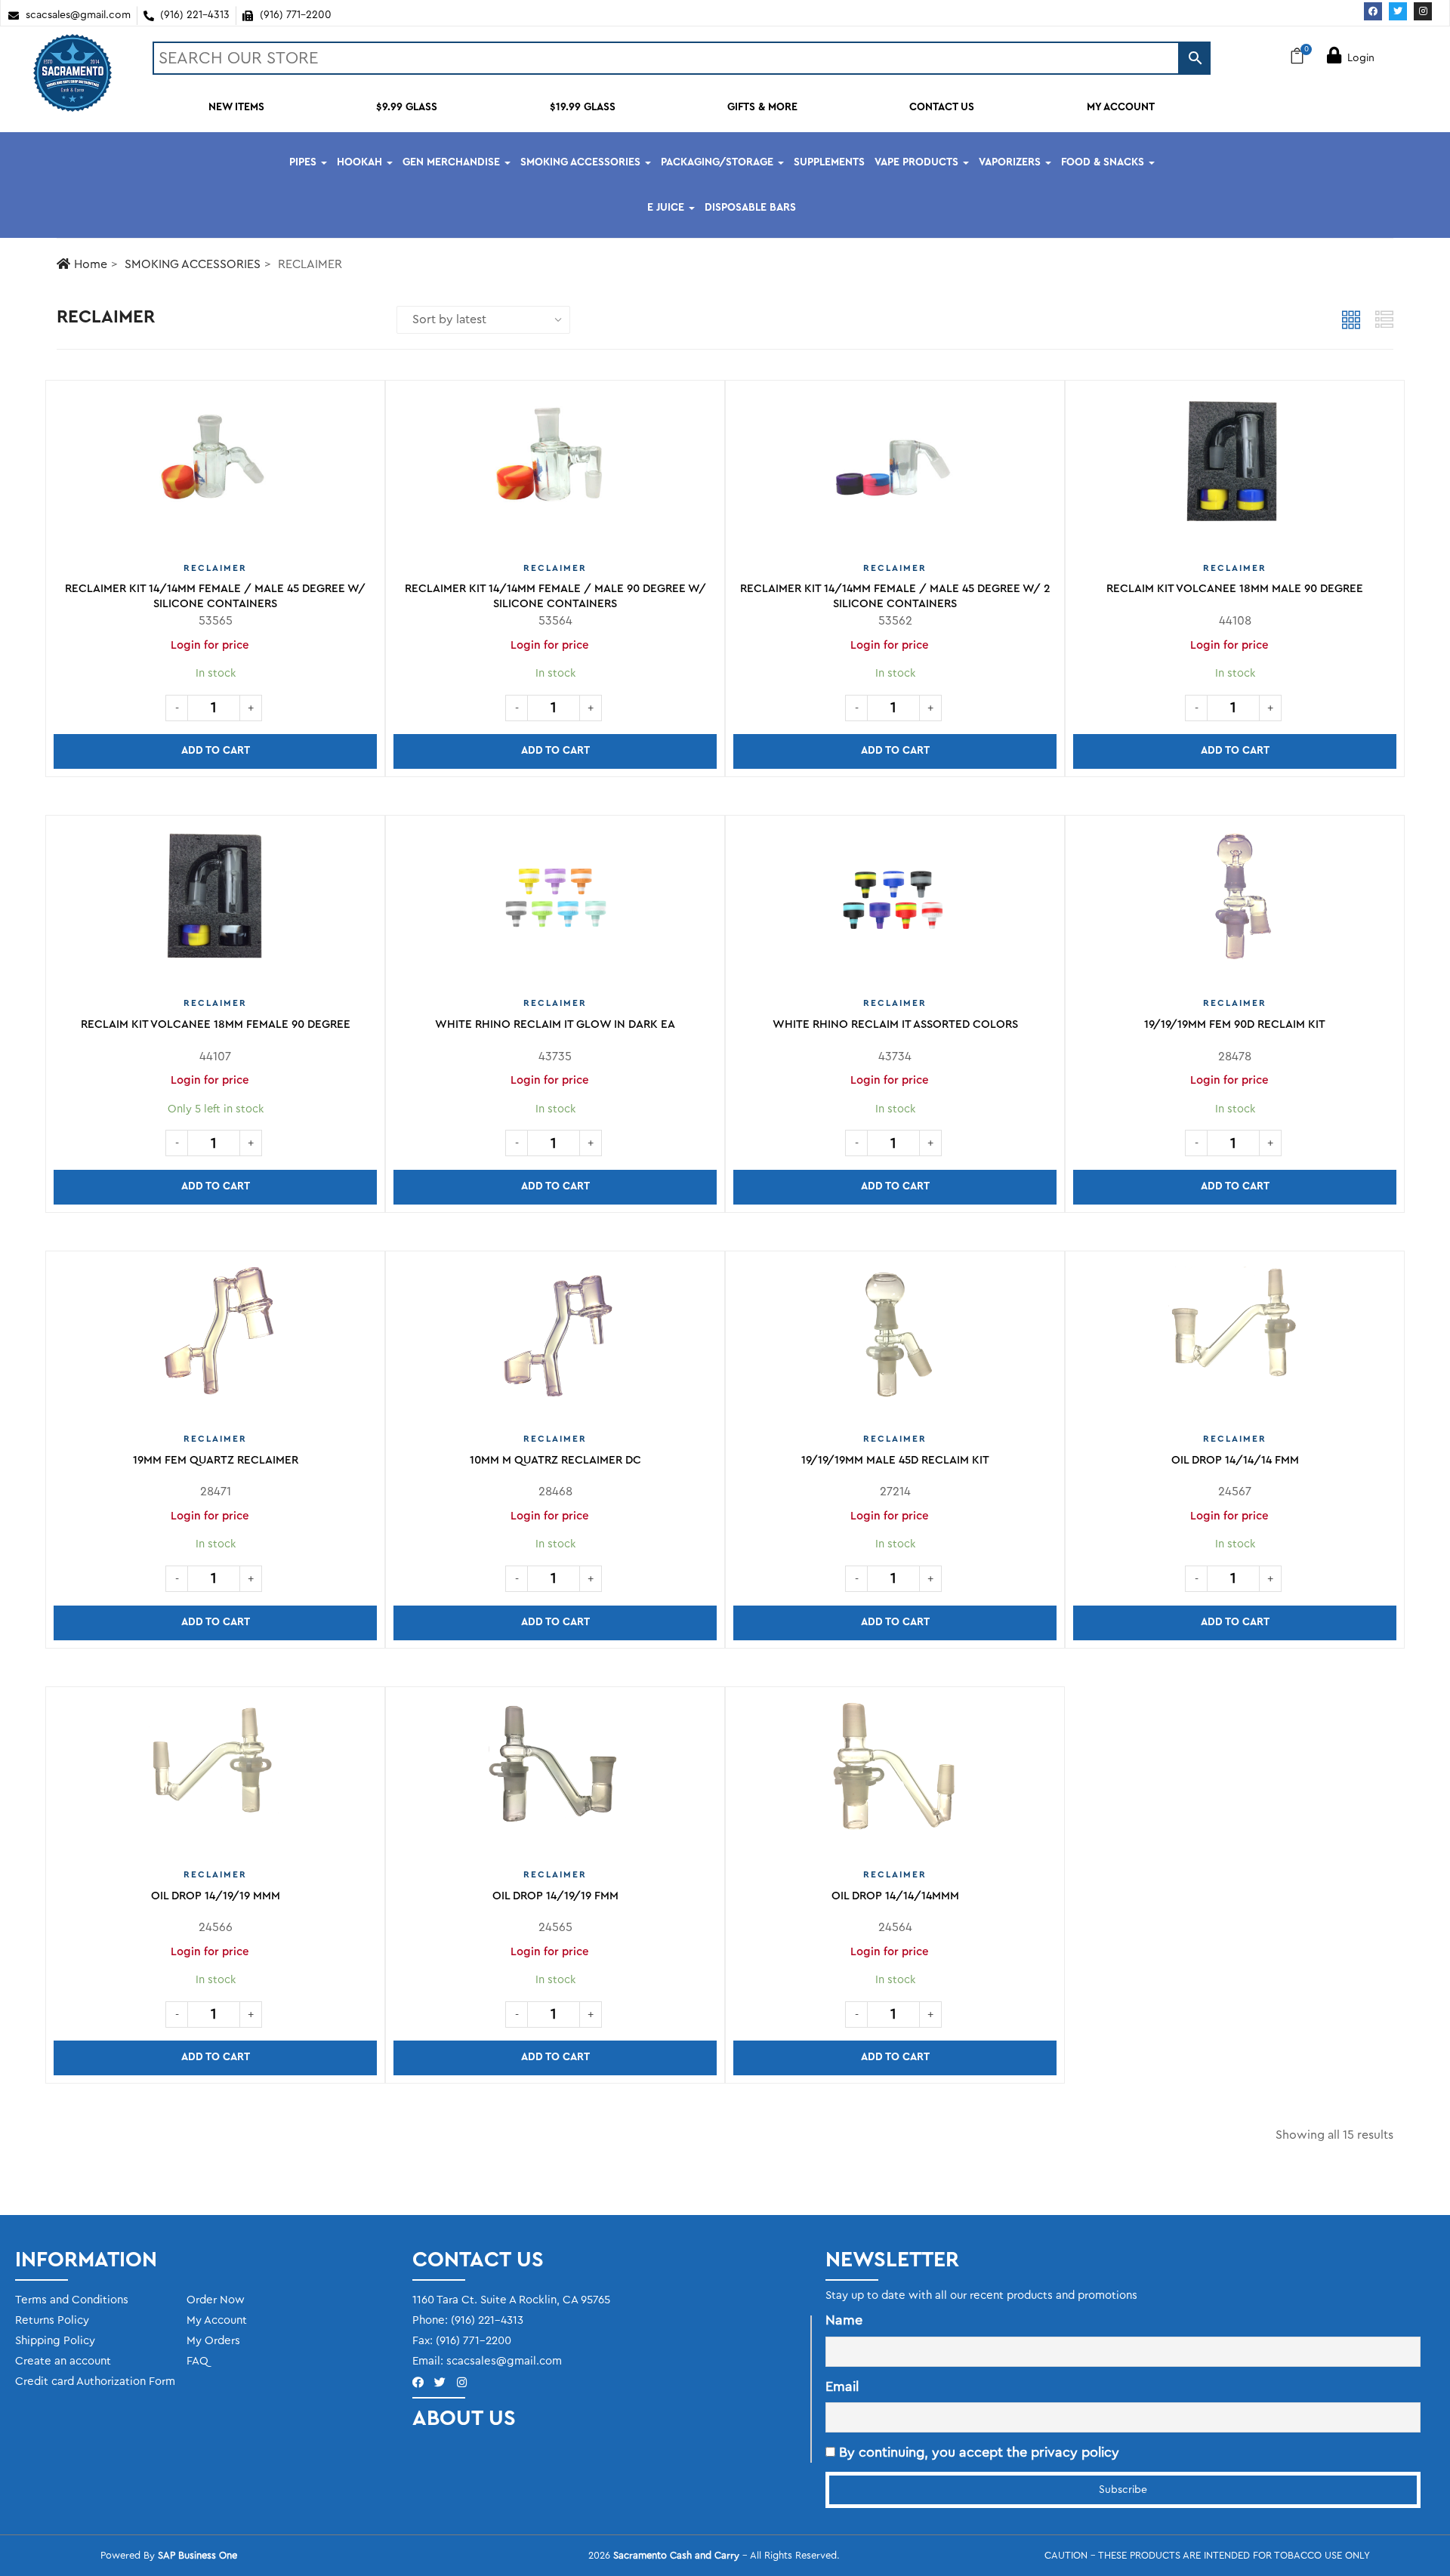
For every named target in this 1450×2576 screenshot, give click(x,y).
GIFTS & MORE (762, 107)
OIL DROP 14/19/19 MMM (216, 1896)
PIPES (304, 162)
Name (844, 2320)
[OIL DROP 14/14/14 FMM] (1235, 1339)
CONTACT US (942, 107)
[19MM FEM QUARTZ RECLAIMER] (215, 1339)
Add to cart (216, 751)
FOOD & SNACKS (1104, 162)
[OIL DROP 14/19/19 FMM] (555, 1775)
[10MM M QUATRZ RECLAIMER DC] (555, 1339)
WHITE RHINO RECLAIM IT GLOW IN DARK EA (555, 1024)
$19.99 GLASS (583, 107)
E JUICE (667, 208)
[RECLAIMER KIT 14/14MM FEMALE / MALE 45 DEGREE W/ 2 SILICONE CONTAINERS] (895, 468)
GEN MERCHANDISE (453, 162)
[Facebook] (1373, 11)
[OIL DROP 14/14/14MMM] (895, 1775)
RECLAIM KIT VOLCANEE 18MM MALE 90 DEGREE (1235, 589)
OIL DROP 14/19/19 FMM (555, 1896)
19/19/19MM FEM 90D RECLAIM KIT (1235, 1024)
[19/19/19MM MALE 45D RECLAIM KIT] (895, 1339)
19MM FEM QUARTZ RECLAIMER (216, 1460)
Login (1361, 58)
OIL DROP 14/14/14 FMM (1235, 1460)
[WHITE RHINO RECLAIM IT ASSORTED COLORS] (895, 903)
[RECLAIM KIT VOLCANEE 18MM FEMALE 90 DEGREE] (216, 903)
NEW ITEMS (236, 107)
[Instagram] (1423, 11)
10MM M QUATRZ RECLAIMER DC (555, 1460)
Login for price (210, 645)
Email (842, 2386)
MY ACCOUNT (1121, 107)
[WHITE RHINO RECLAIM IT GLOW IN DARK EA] (555, 903)
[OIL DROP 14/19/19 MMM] (215, 1775)
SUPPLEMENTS (829, 162)
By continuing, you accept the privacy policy (977, 2452)
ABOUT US (464, 2418)
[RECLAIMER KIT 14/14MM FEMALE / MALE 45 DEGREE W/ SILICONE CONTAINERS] (215, 468)
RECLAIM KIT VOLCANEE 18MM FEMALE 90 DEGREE (216, 1024)
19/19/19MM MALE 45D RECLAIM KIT (895, 1460)
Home (91, 264)
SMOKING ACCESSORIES (582, 162)
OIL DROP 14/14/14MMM (895, 1896)
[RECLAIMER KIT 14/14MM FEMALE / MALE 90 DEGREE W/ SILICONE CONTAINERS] (555, 468)
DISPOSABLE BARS (750, 208)
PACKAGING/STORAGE (719, 162)
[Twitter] (1398, 11)
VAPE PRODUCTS (918, 162)
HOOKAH (361, 162)
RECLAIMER (215, 568)
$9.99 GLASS (407, 107)
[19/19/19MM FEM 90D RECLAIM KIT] (1235, 903)
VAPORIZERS (1011, 162)
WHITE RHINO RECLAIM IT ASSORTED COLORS (895, 1024)
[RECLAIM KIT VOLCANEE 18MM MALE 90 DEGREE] (1235, 468)
